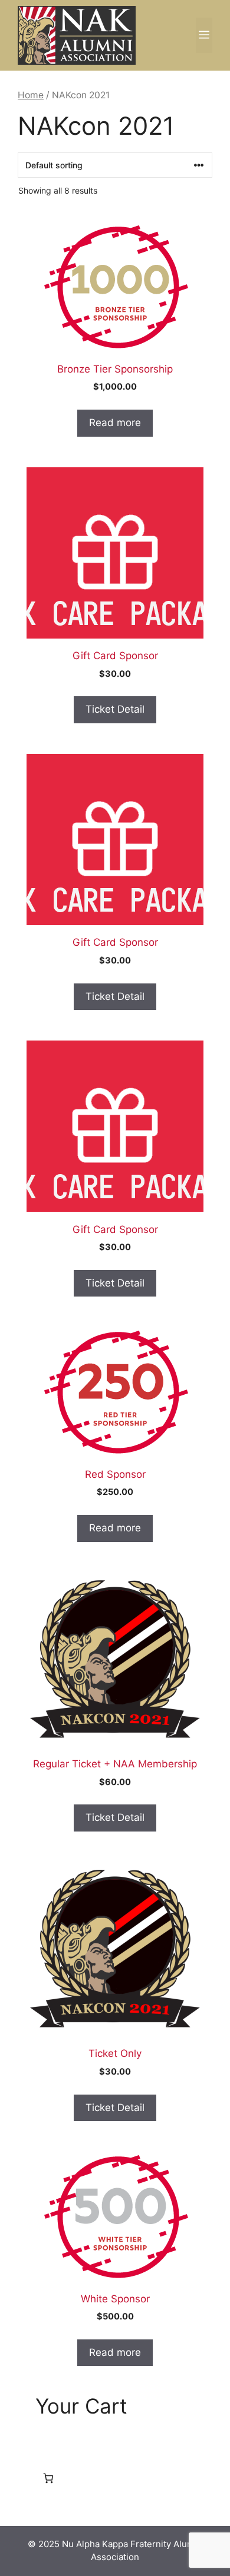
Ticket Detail (115, 709)
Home (31, 95)
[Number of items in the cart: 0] (48, 2478)
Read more (115, 423)
